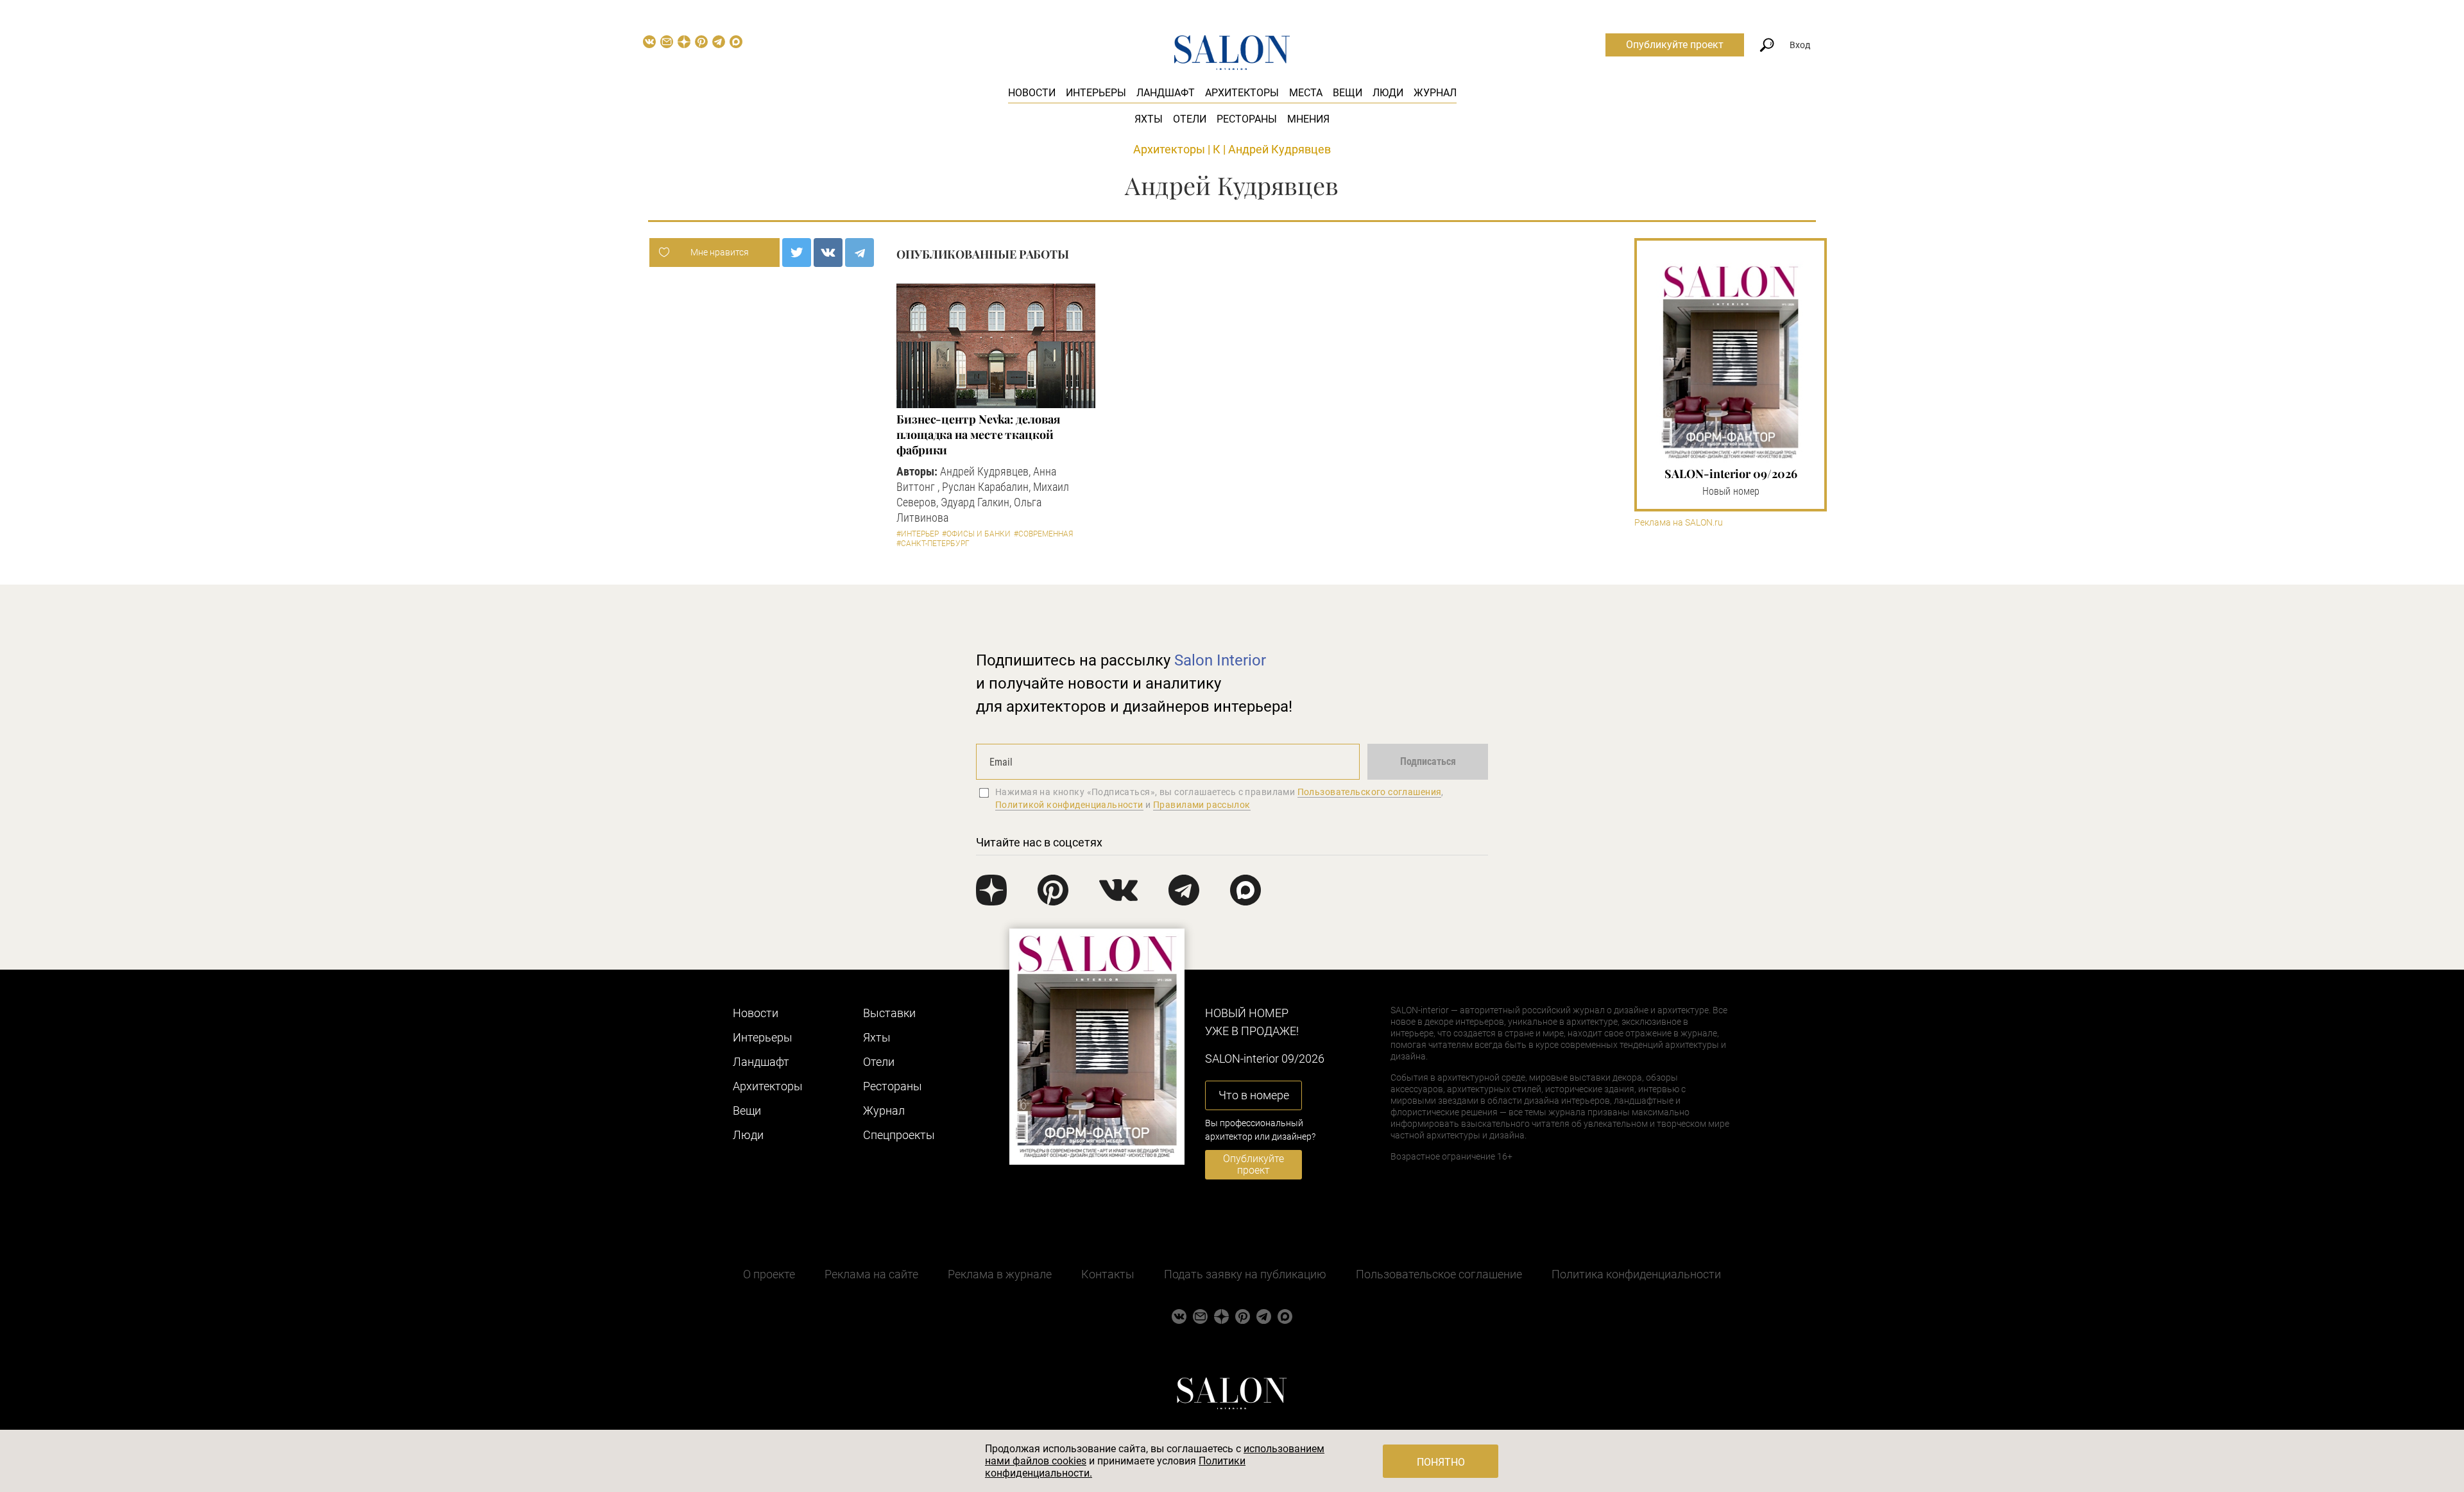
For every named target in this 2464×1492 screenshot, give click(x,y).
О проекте (769, 1274)
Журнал (1435, 93)
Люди (1388, 93)
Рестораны (1247, 119)
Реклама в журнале (1000, 1274)
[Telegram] (860, 253)
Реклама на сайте (871, 1274)
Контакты (1108, 1274)
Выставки (889, 1013)
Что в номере (1254, 1095)
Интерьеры (1096, 93)
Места (1306, 93)
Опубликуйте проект (1675, 45)
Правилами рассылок (1202, 805)
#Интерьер (918, 534)
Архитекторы (1242, 93)
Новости (1032, 93)
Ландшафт (1166, 93)
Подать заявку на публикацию (1245, 1274)
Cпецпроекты (899, 1135)
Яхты (1149, 119)
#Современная (1043, 534)
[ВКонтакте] (828, 253)
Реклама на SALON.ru (1679, 523)
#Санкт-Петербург (933, 544)
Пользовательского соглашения (1370, 792)
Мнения (1308, 119)
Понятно (1441, 1462)
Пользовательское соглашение (1439, 1274)
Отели (1190, 119)
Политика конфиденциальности (1636, 1274)
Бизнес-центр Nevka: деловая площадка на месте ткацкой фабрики (978, 434)
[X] (797, 253)
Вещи (1347, 93)
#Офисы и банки (976, 534)
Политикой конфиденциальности (1069, 805)
